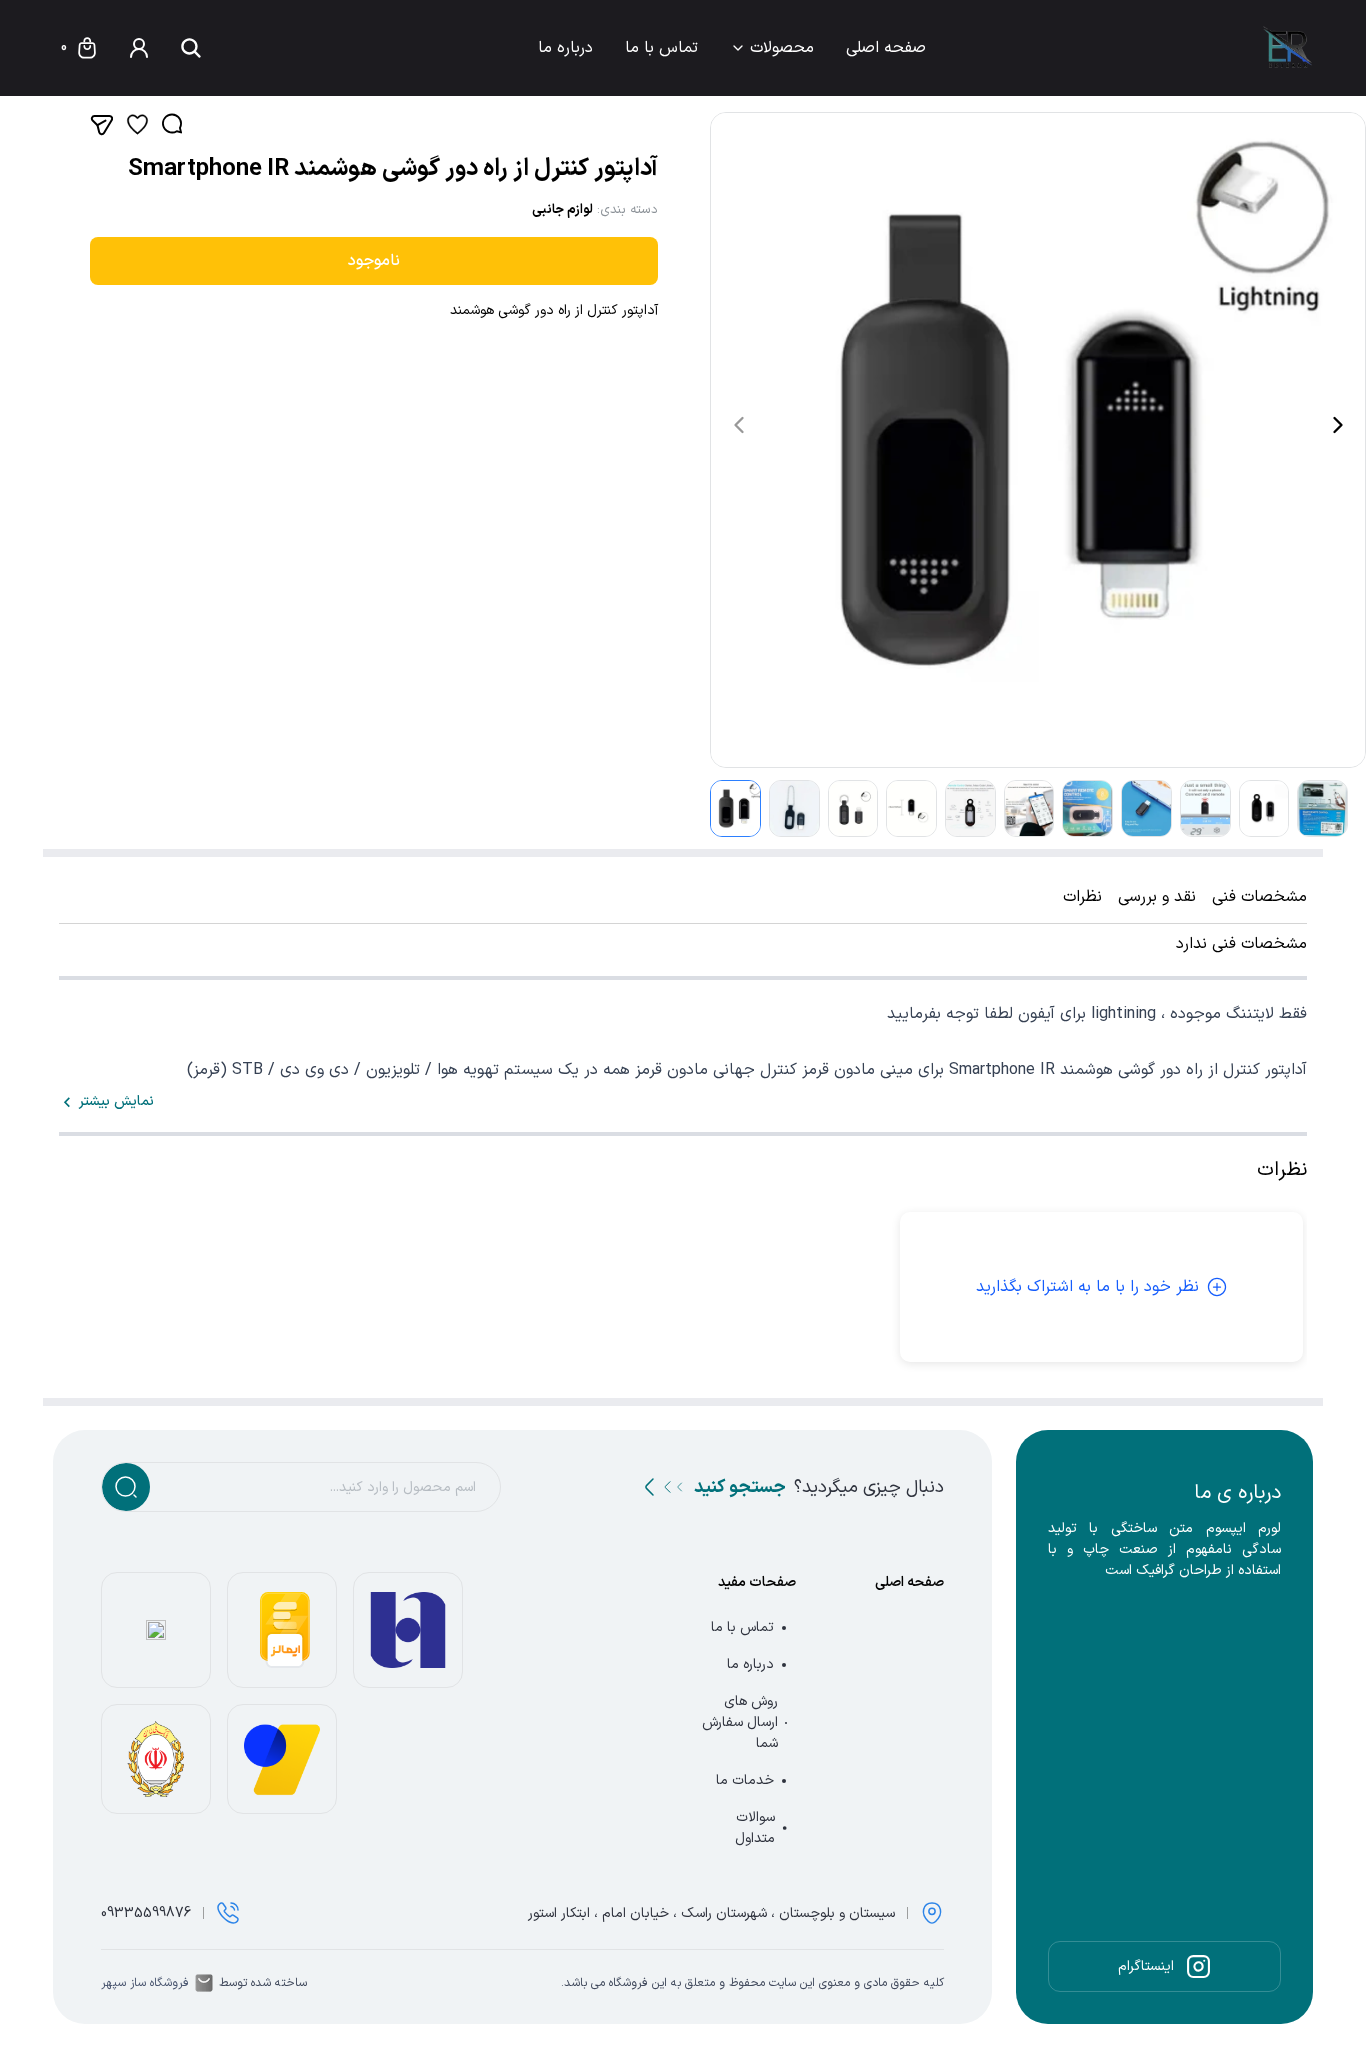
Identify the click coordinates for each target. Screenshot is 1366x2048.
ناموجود (374, 261)
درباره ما (565, 48)
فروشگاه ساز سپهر (145, 1983)
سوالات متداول (755, 1828)
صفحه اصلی (886, 48)
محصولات (782, 48)
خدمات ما (745, 1780)
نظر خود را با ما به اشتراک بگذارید (1087, 1287)
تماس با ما (661, 48)
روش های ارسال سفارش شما (740, 1722)
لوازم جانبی (562, 210)
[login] (139, 48)
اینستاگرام (1146, 1966)
